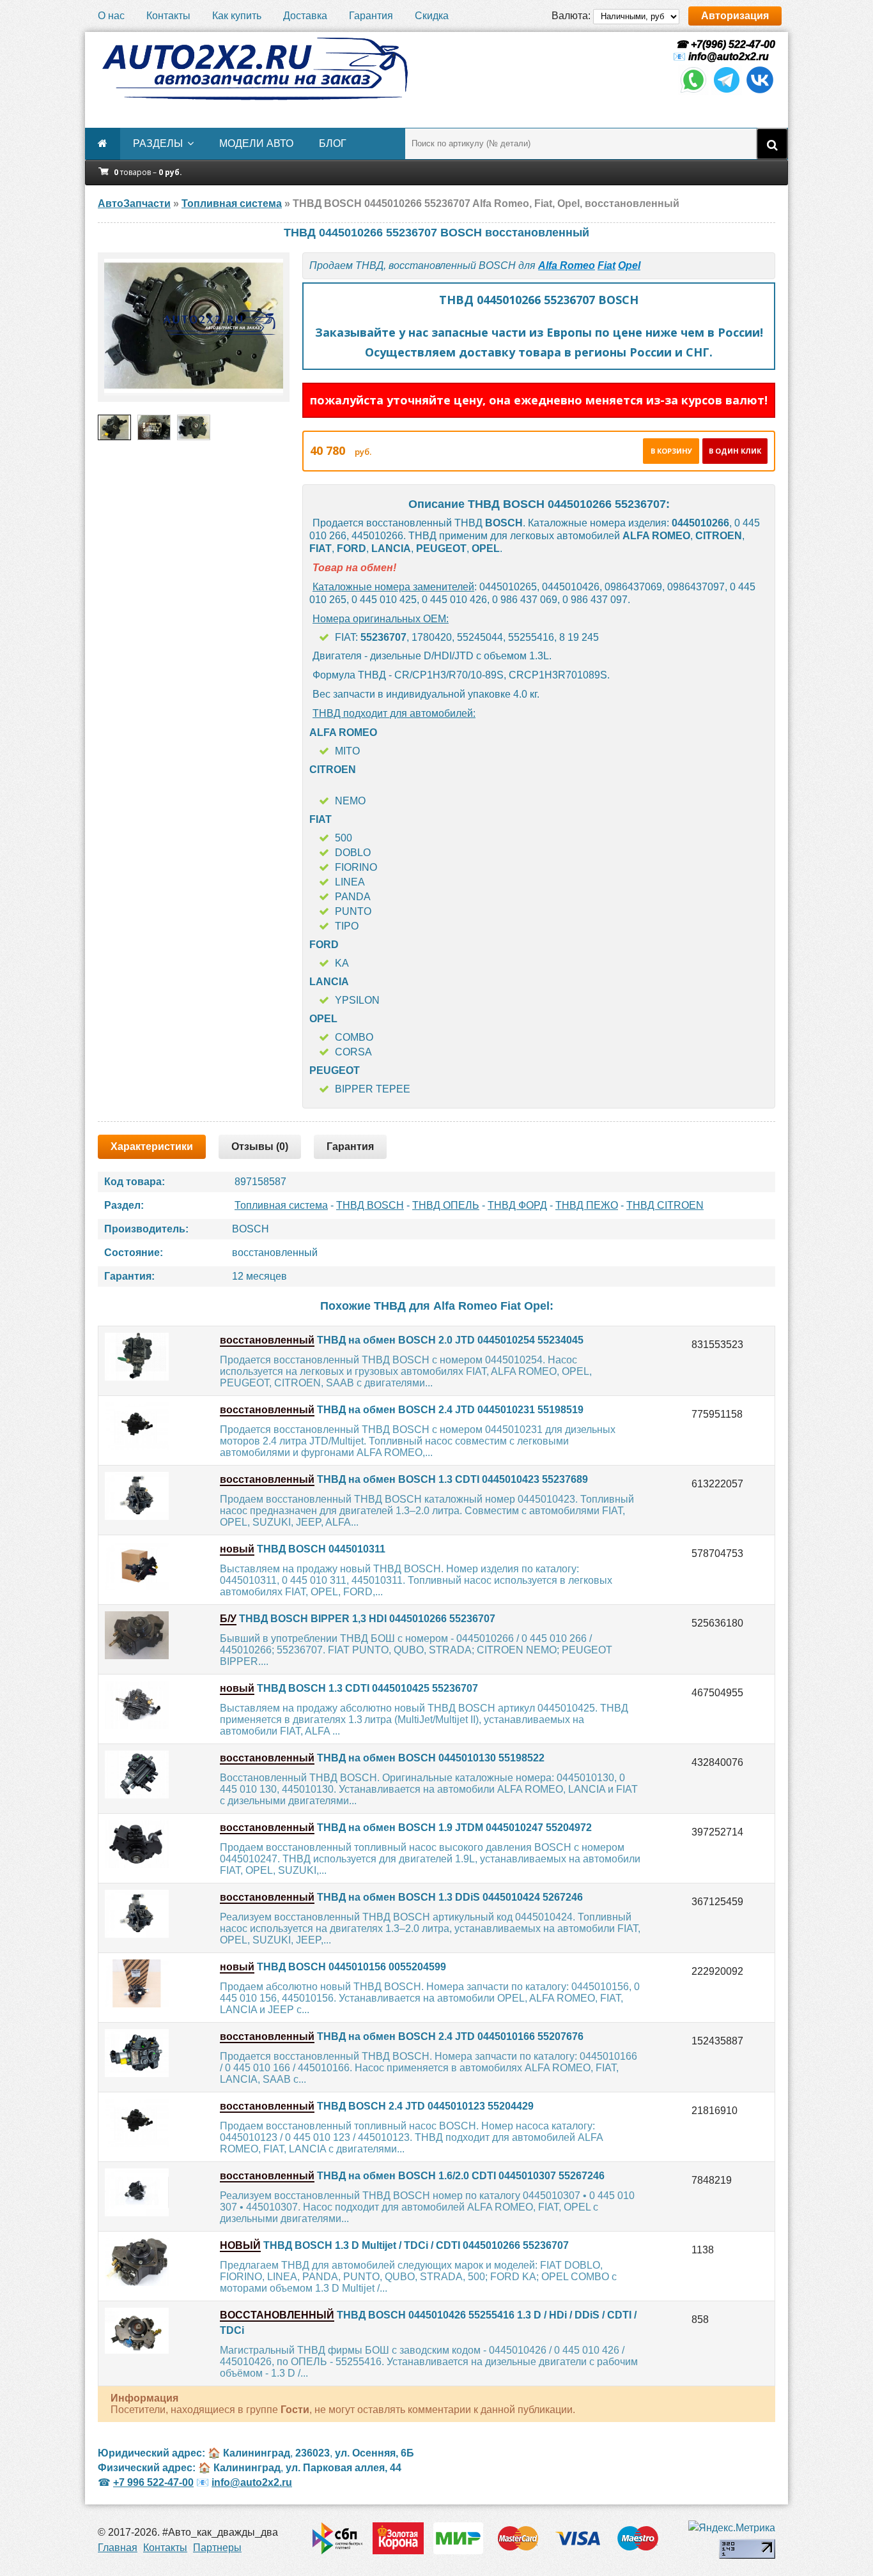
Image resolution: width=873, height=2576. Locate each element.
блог (333, 143)
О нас (111, 16)
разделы (158, 143)
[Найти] (772, 144)
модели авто (256, 143)
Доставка (305, 16)
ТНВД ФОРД (517, 1205)
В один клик (735, 451)
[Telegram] (727, 92)
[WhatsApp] (693, 92)
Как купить (237, 16)
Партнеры (217, 2548)
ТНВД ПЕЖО (587, 1205)
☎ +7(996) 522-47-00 (724, 44)
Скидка (432, 16)
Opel (629, 265)
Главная (118, 2548)
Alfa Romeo (567, 265)
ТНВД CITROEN (665, 1205)
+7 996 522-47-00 (153, 2482)
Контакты (168, 16)
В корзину (671, 451)
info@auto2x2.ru (729, 57)
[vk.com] (760, 92)
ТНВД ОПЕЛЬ (446, 1205)
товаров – (148, 172)
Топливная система (281, 1205)
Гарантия (371, 16)
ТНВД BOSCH (370, 1205)
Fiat (606, 265)
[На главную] (254, 69)
